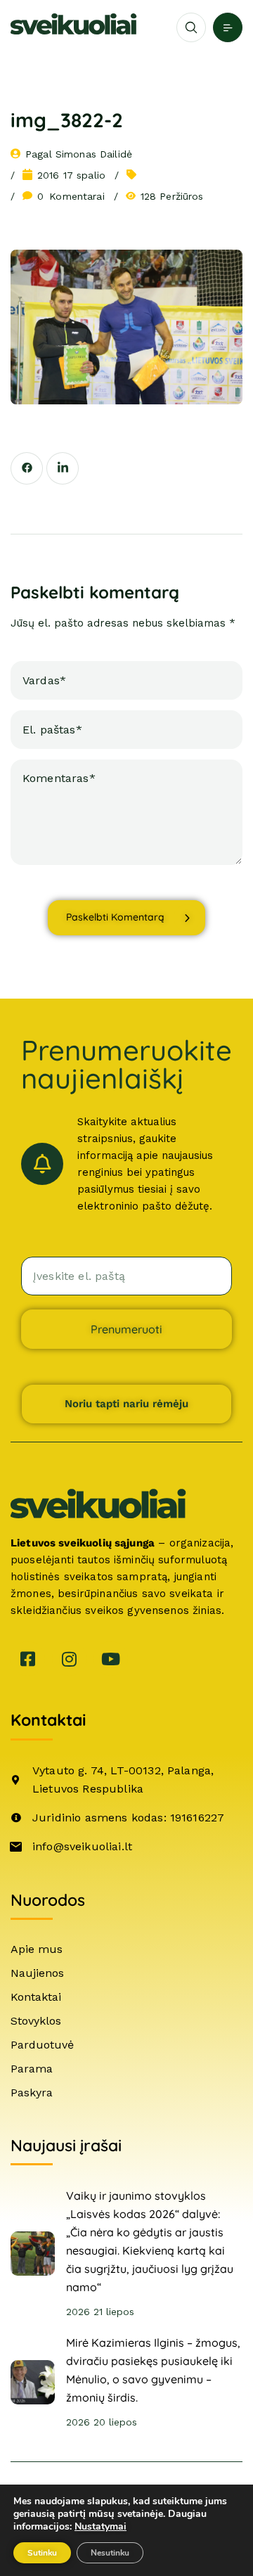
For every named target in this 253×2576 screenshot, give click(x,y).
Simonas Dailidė (94, 154)
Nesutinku (110, 2553)
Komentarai (71, 196)
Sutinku (42, 2553)
